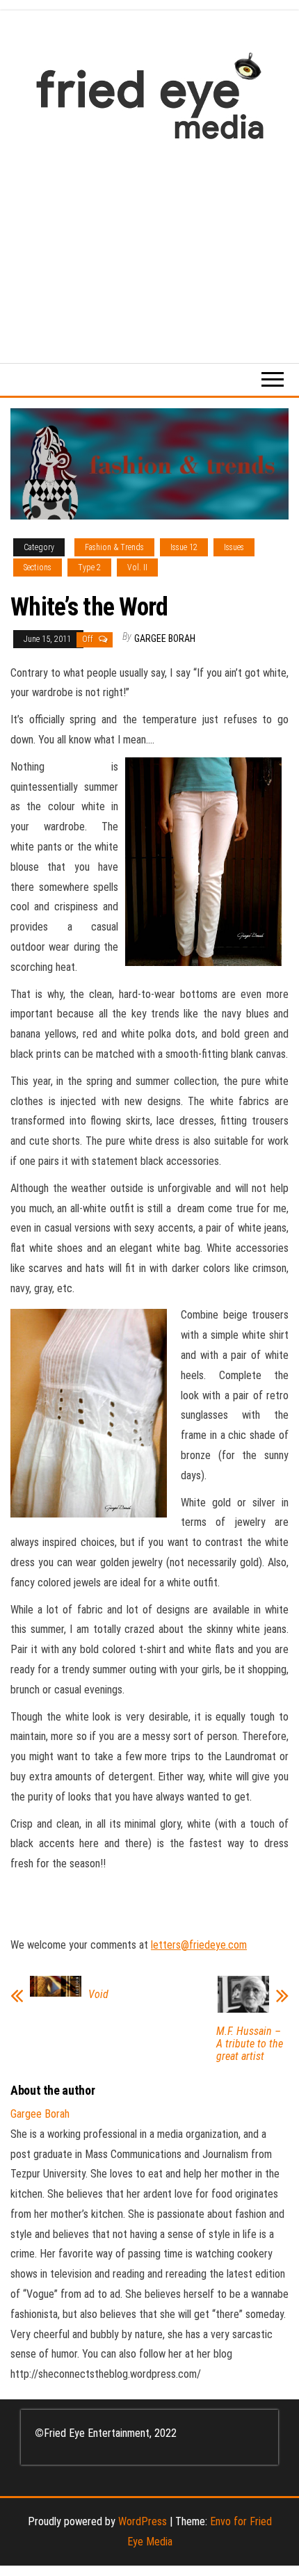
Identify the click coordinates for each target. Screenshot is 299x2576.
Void (98, 1995)
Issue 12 (184, 547)
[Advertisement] (149, 244)
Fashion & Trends (114, 547)
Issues (234, 547)
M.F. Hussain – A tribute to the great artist (250, 2044)
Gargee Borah (165, 638)
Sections (38, 567)
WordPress (143, 2521)
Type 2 (89, 567)
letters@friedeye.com (199, 1945)
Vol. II (137, 567)
